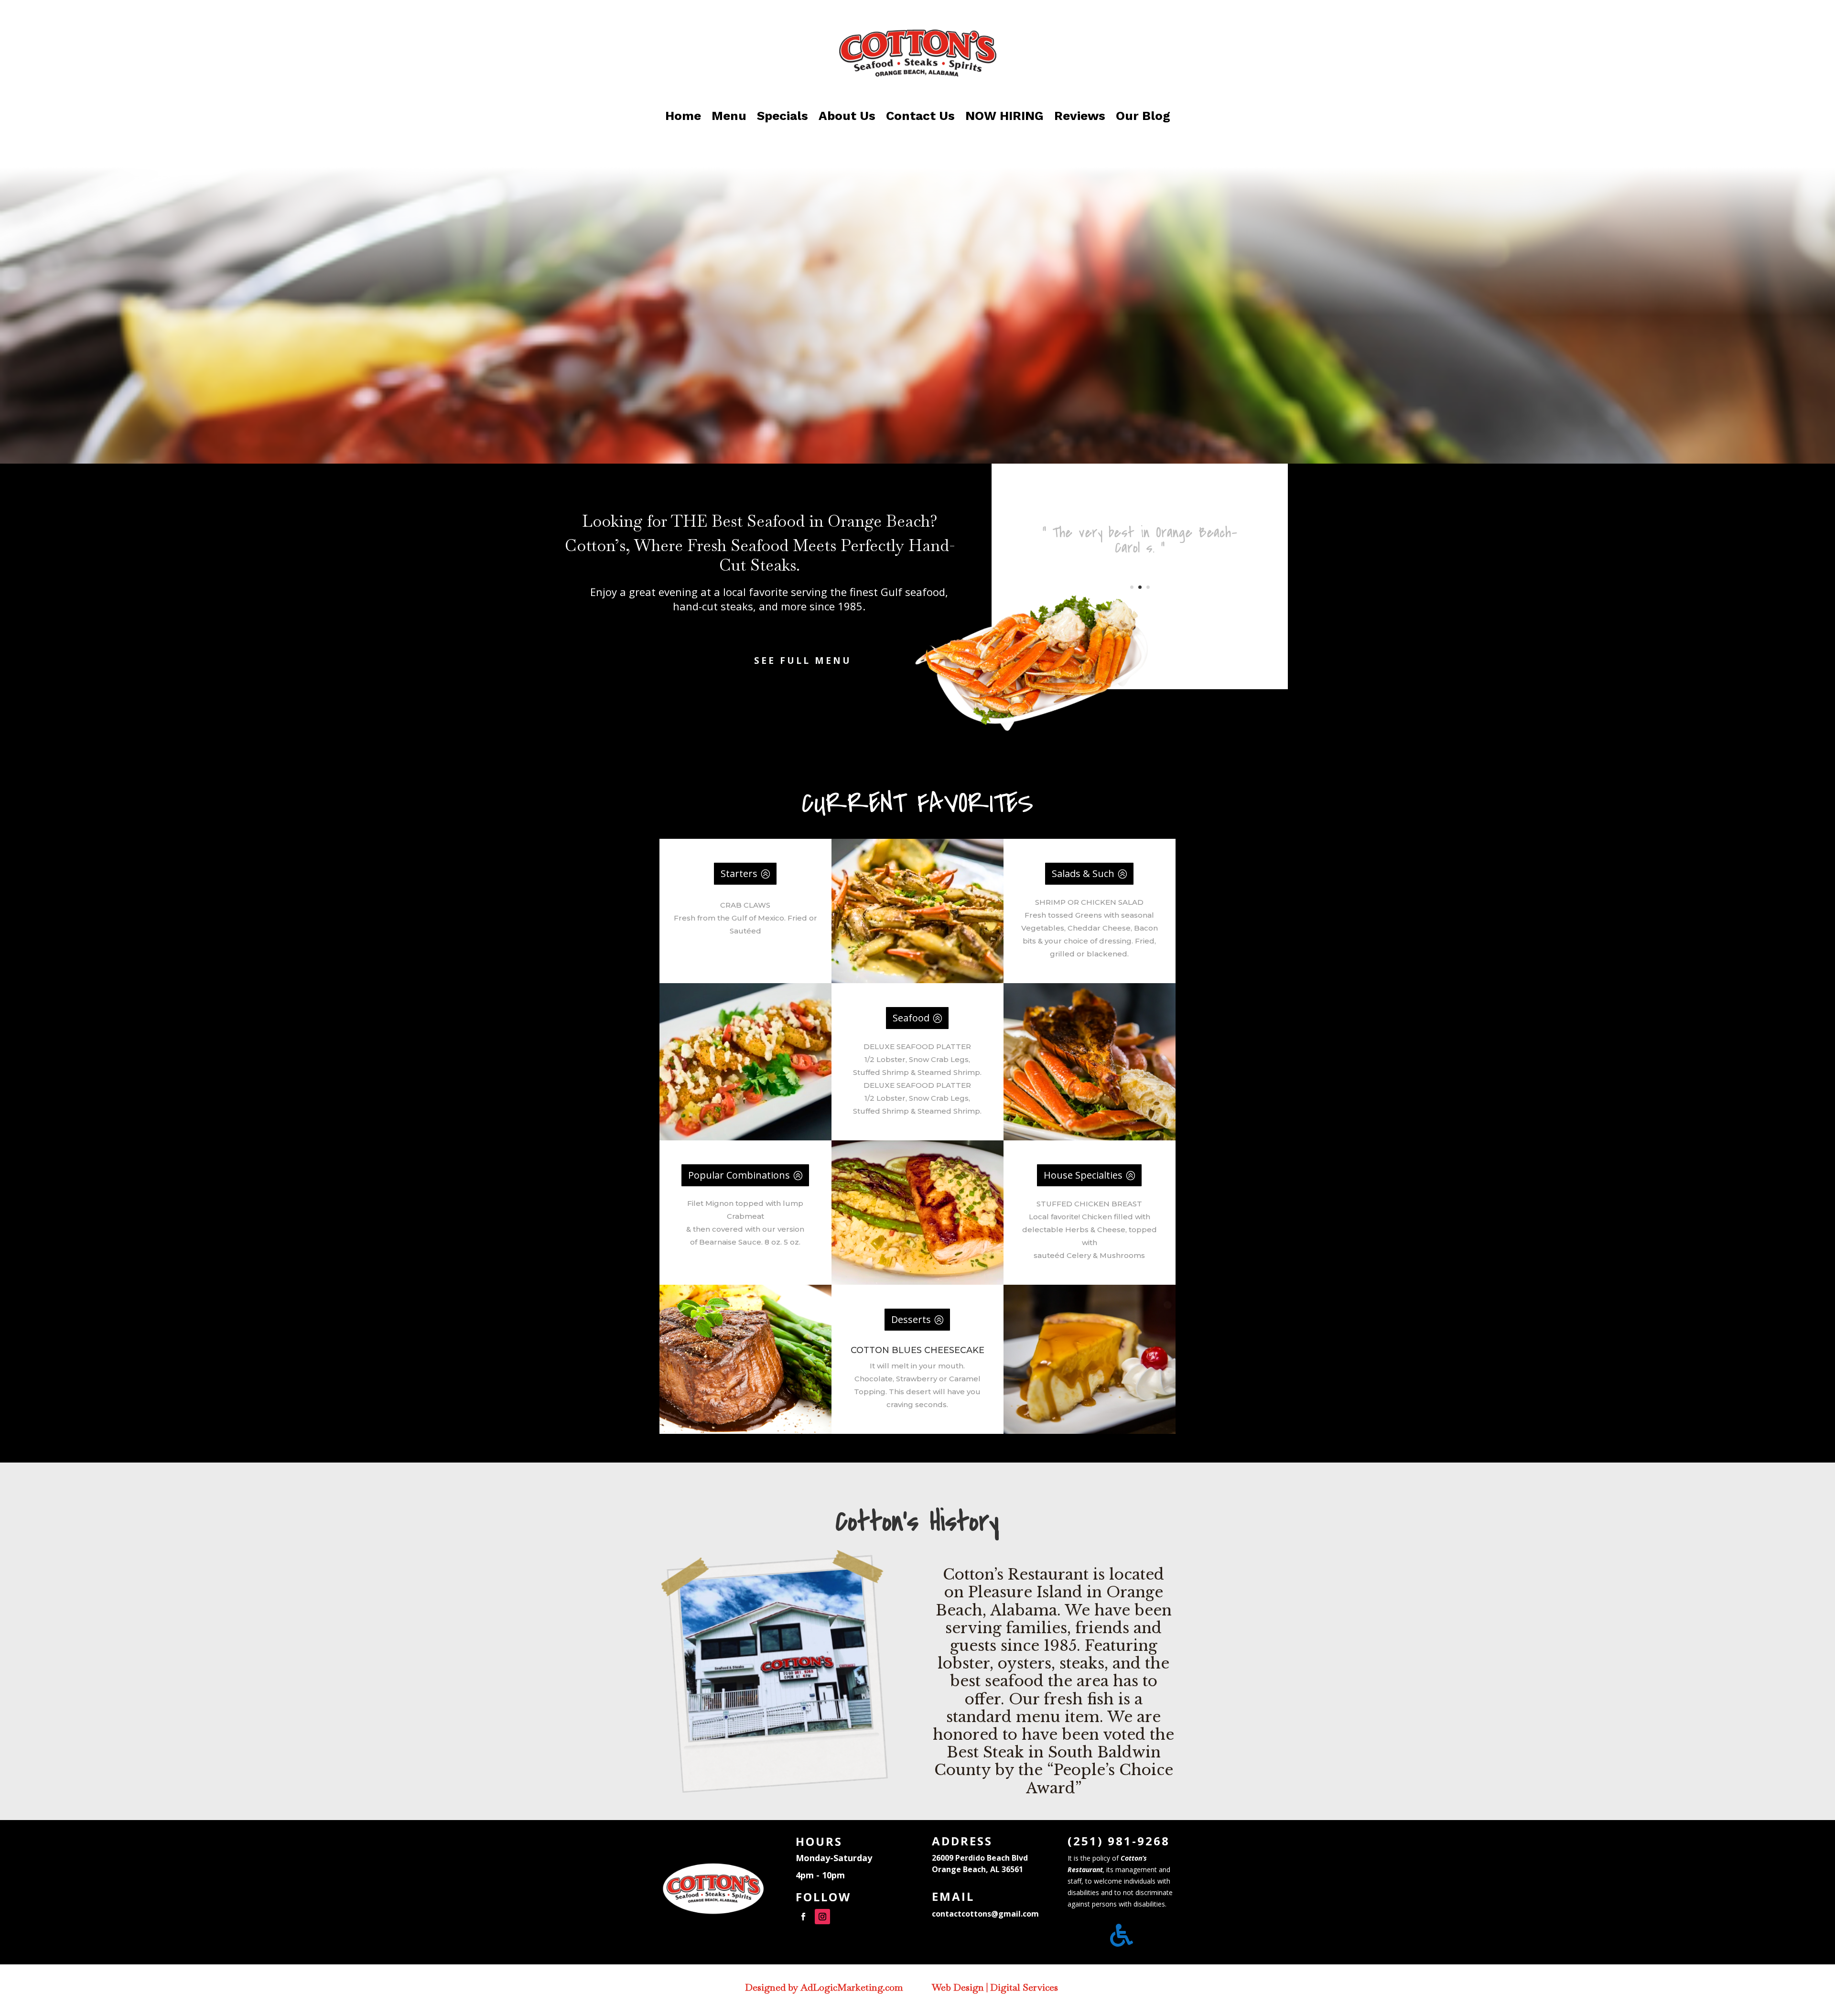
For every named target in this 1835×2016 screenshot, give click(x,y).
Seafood (911, 1018)
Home (683, 116)
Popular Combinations (739, 1175)
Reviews (1080, 116)
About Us (847, 116)
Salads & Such (1083, 873)
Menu (729, 116)
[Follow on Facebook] (803, 1917)
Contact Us (920, 116)
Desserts (911, 1319)
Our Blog (1143, 116)
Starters (739, 873)
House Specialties (1083, 1175)
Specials (783, 116)
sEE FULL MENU (803, 661)
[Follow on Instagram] (822, 1917)
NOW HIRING (1004, 116)
